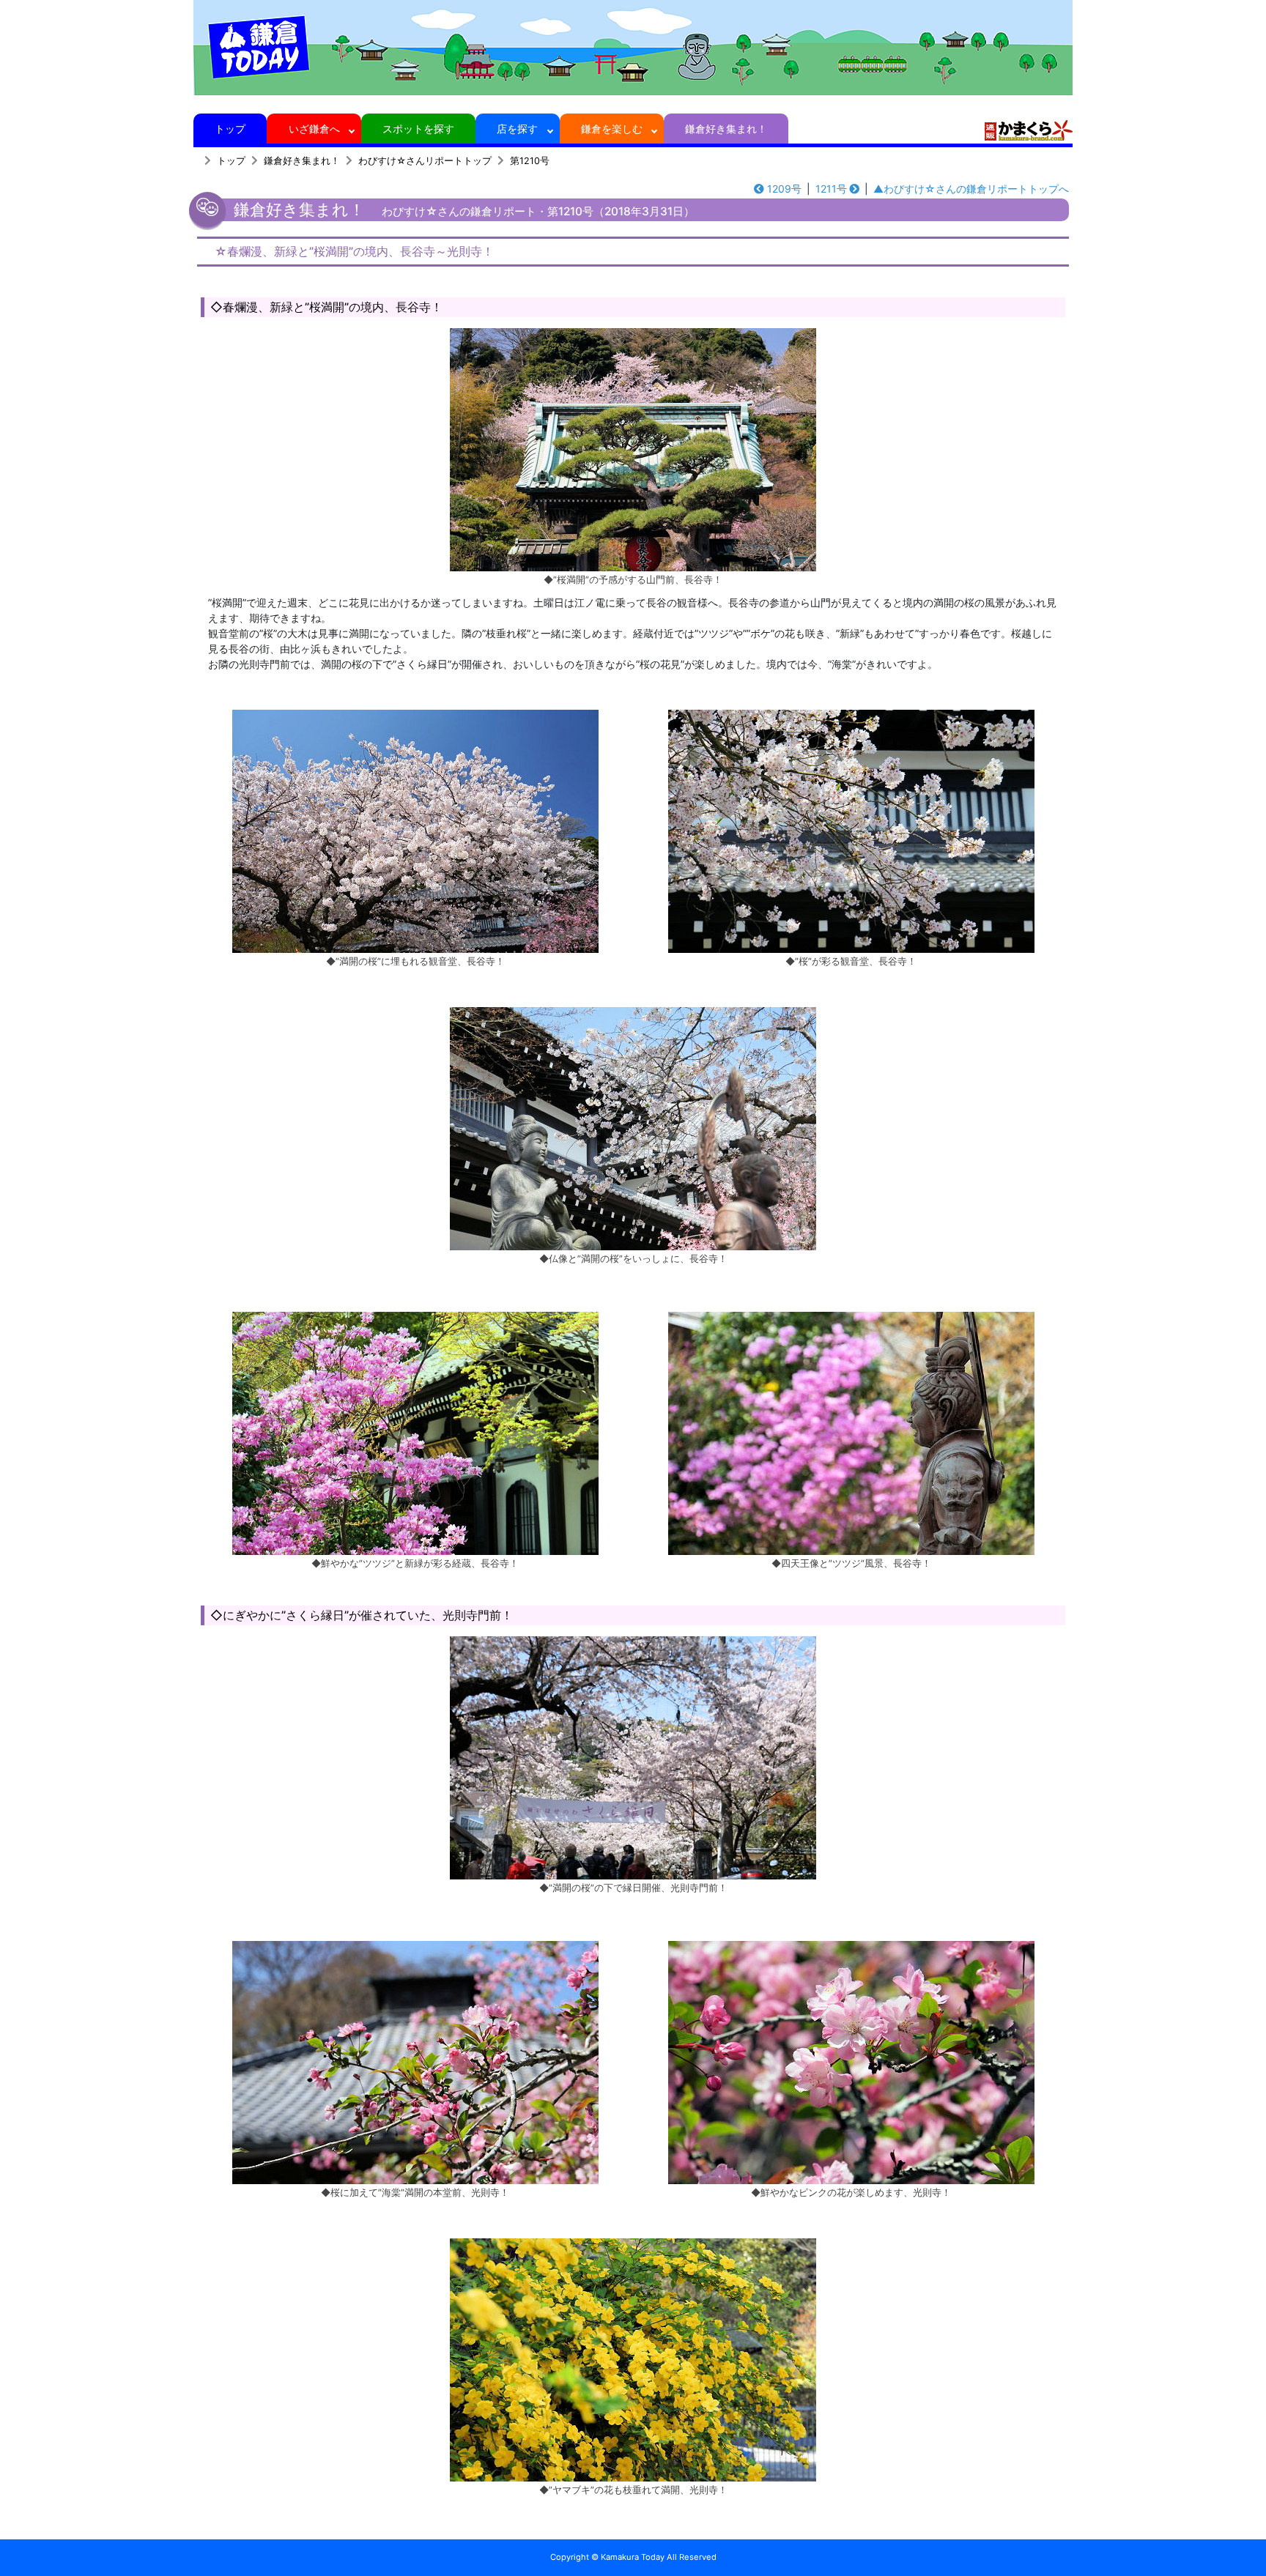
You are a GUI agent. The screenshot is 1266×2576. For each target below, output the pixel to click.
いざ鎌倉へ (314, 129)
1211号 (831, 189)
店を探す (517, 129)
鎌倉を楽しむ (612, 129)
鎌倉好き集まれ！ (726, 129)
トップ (230, 129)
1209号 (784, 189)
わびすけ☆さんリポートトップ (425, 161)
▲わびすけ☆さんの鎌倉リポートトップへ (971, 189)
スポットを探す (418, 129)
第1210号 (530, 161)
